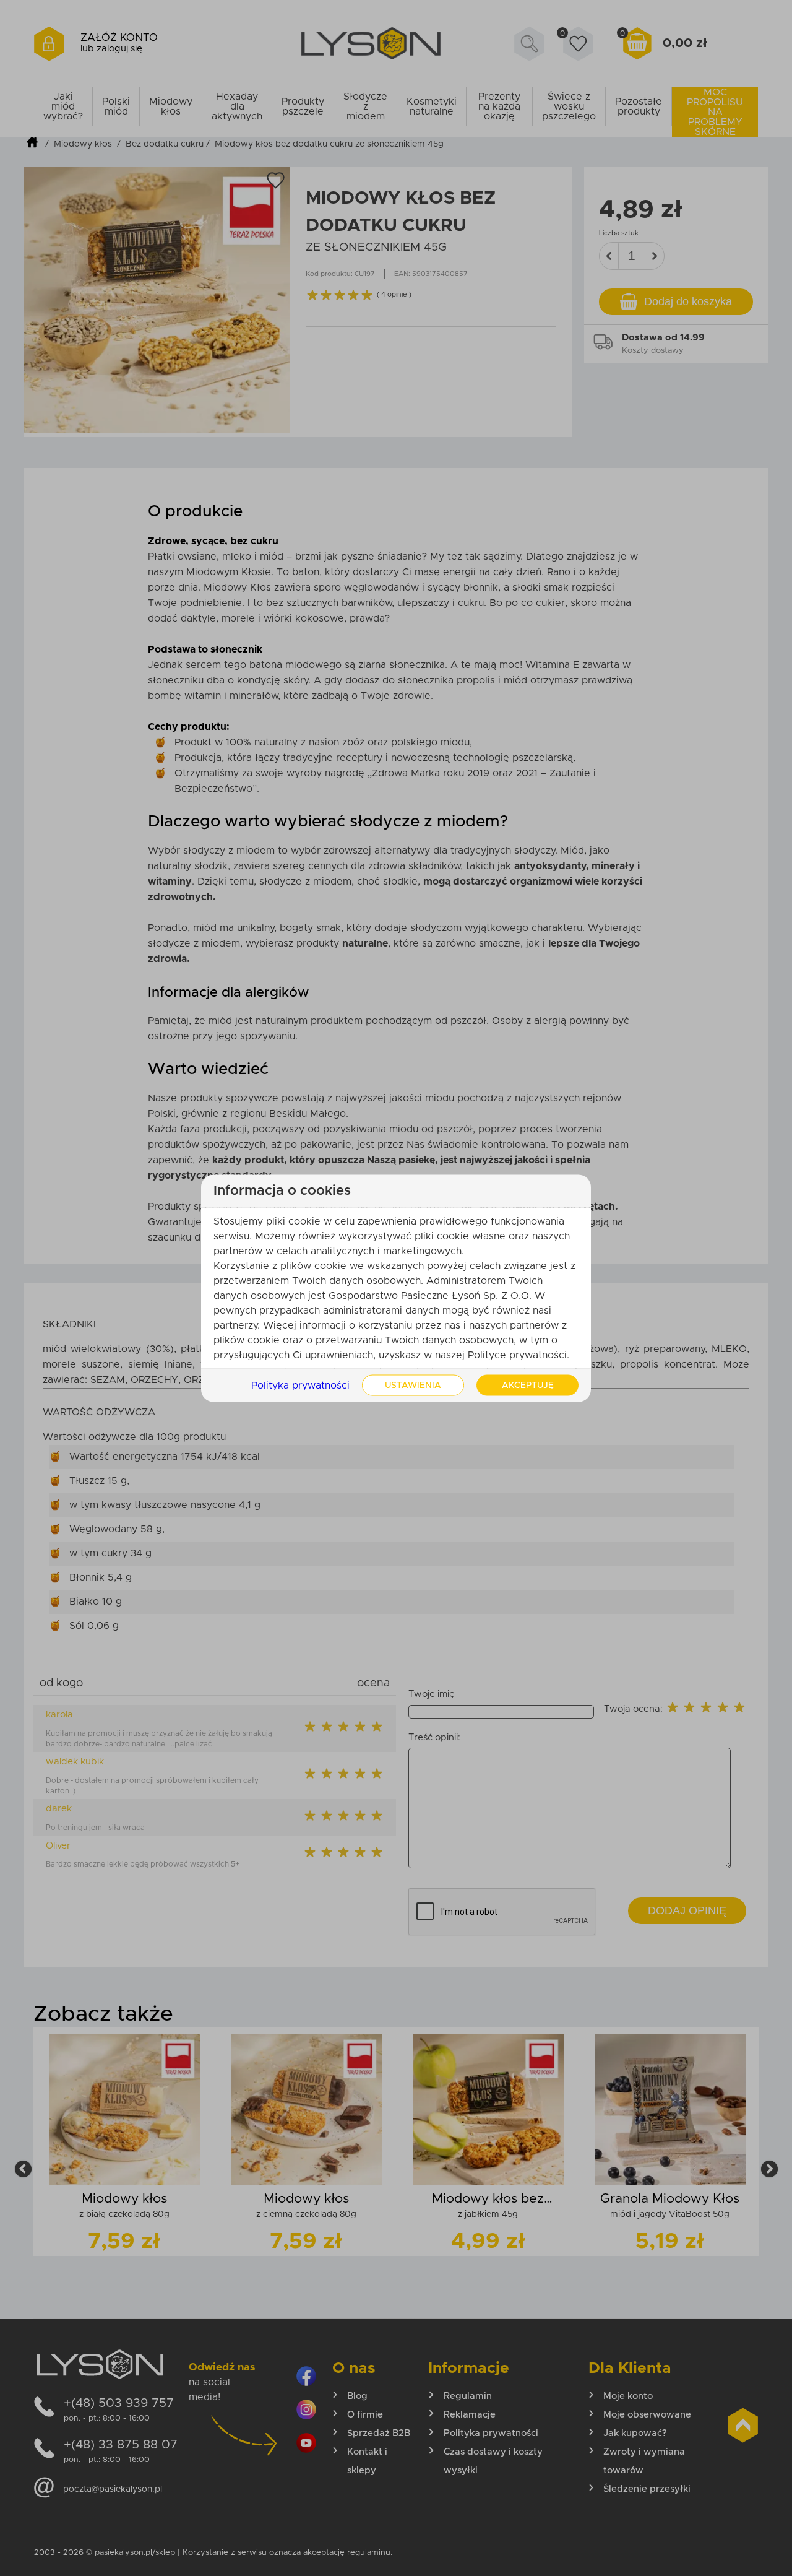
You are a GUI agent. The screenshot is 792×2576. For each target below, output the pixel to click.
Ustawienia (413, 1385)
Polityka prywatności (300, 1385)
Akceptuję (528, 1385)
